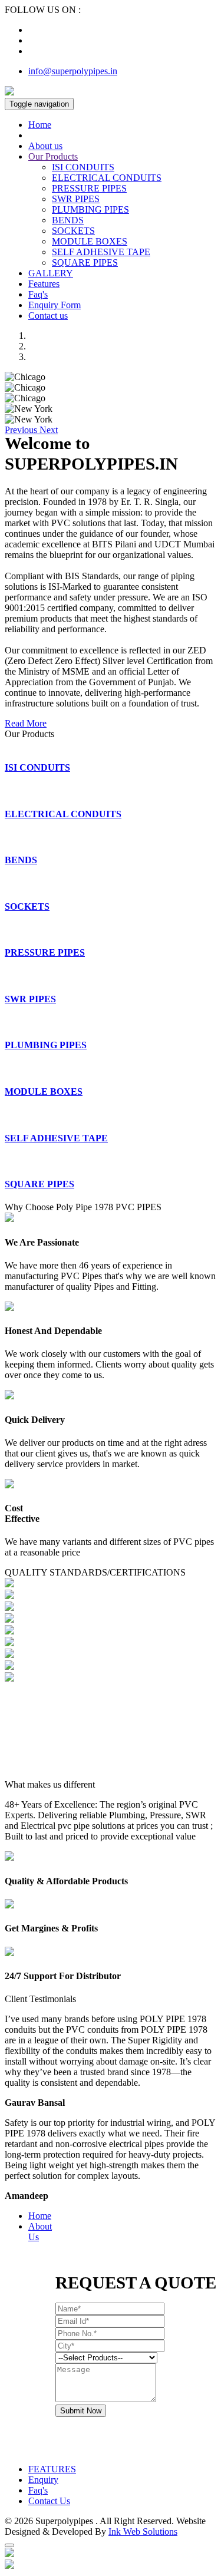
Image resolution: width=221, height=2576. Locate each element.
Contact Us (49, 2501)
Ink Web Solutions (143, 2532)
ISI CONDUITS (83, 167)
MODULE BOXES (90, 241)
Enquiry (43, 2480)
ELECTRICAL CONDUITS (107, 178)
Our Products (53, 156)
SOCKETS (73, 231)
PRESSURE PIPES (89, 188)
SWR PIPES (76, 199)
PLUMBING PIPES (90, 209)
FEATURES (52, 2469)
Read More (26, 723)
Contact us (48, 316)
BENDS (68, 220)
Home (40, 125)
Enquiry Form (55, 305)
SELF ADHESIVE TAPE (101, 252)
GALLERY (51, 273)
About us (45, 146)
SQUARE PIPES (85, 262)
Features (44, 284)
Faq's (38, 294)
